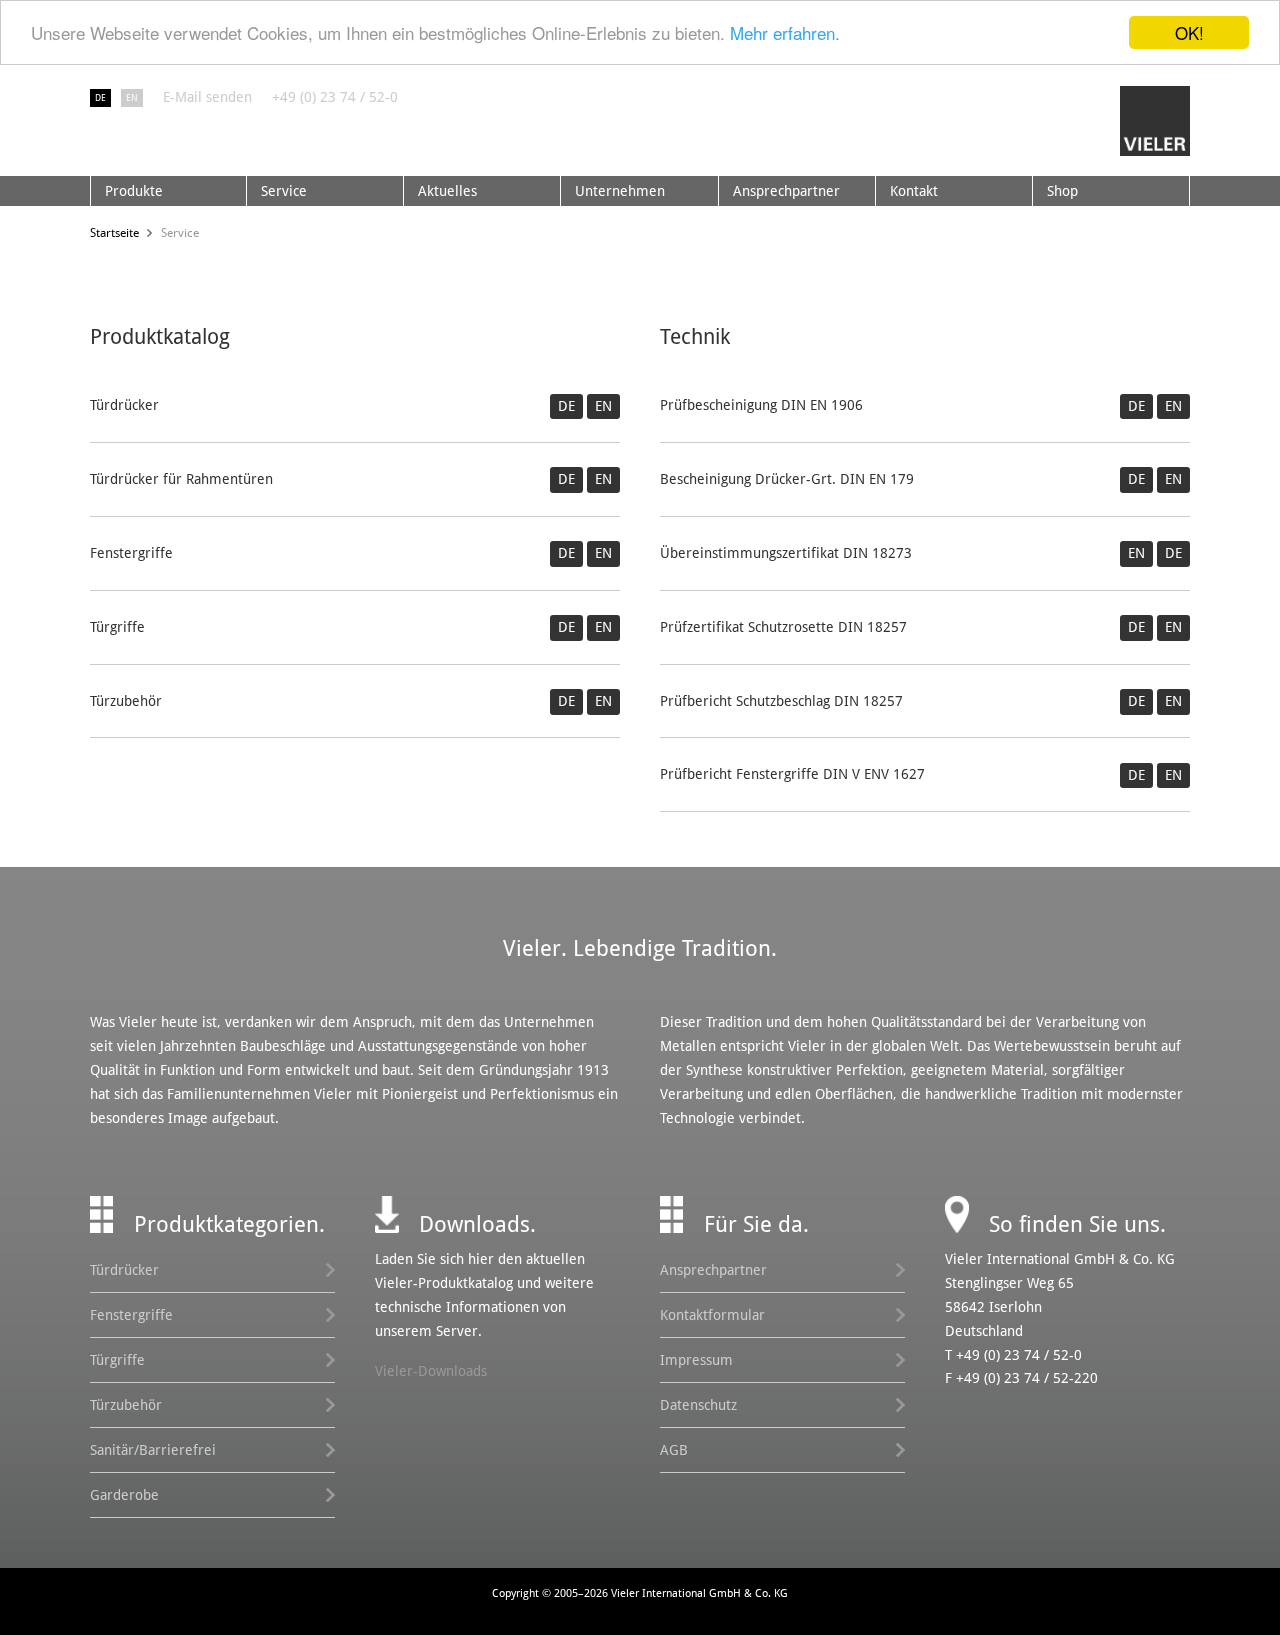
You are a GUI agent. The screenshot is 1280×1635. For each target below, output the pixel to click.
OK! (1189, 32)
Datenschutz (698, 1405)
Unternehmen (620, 191)
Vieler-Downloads (431, 1371)
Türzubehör (126, 1405)
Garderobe (124, 1495)
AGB (674, 1450)
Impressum (696, 1360)
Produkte (134, 191)
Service (284, 191)
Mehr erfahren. (785, 33)
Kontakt (914, 191)
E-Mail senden (207, 97)
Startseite (114, 233)
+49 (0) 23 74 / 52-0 (335, 97)
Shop (1062, 191)
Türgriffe (117, 1360)
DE (100, 98)
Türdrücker (124, 1270)
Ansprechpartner (786, 191)
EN (132, 98)
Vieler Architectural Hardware (1155, 121)
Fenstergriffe (131, 1315)
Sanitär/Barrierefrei (153, 1450)
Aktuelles (447, 191)
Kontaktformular (712, 1315)
